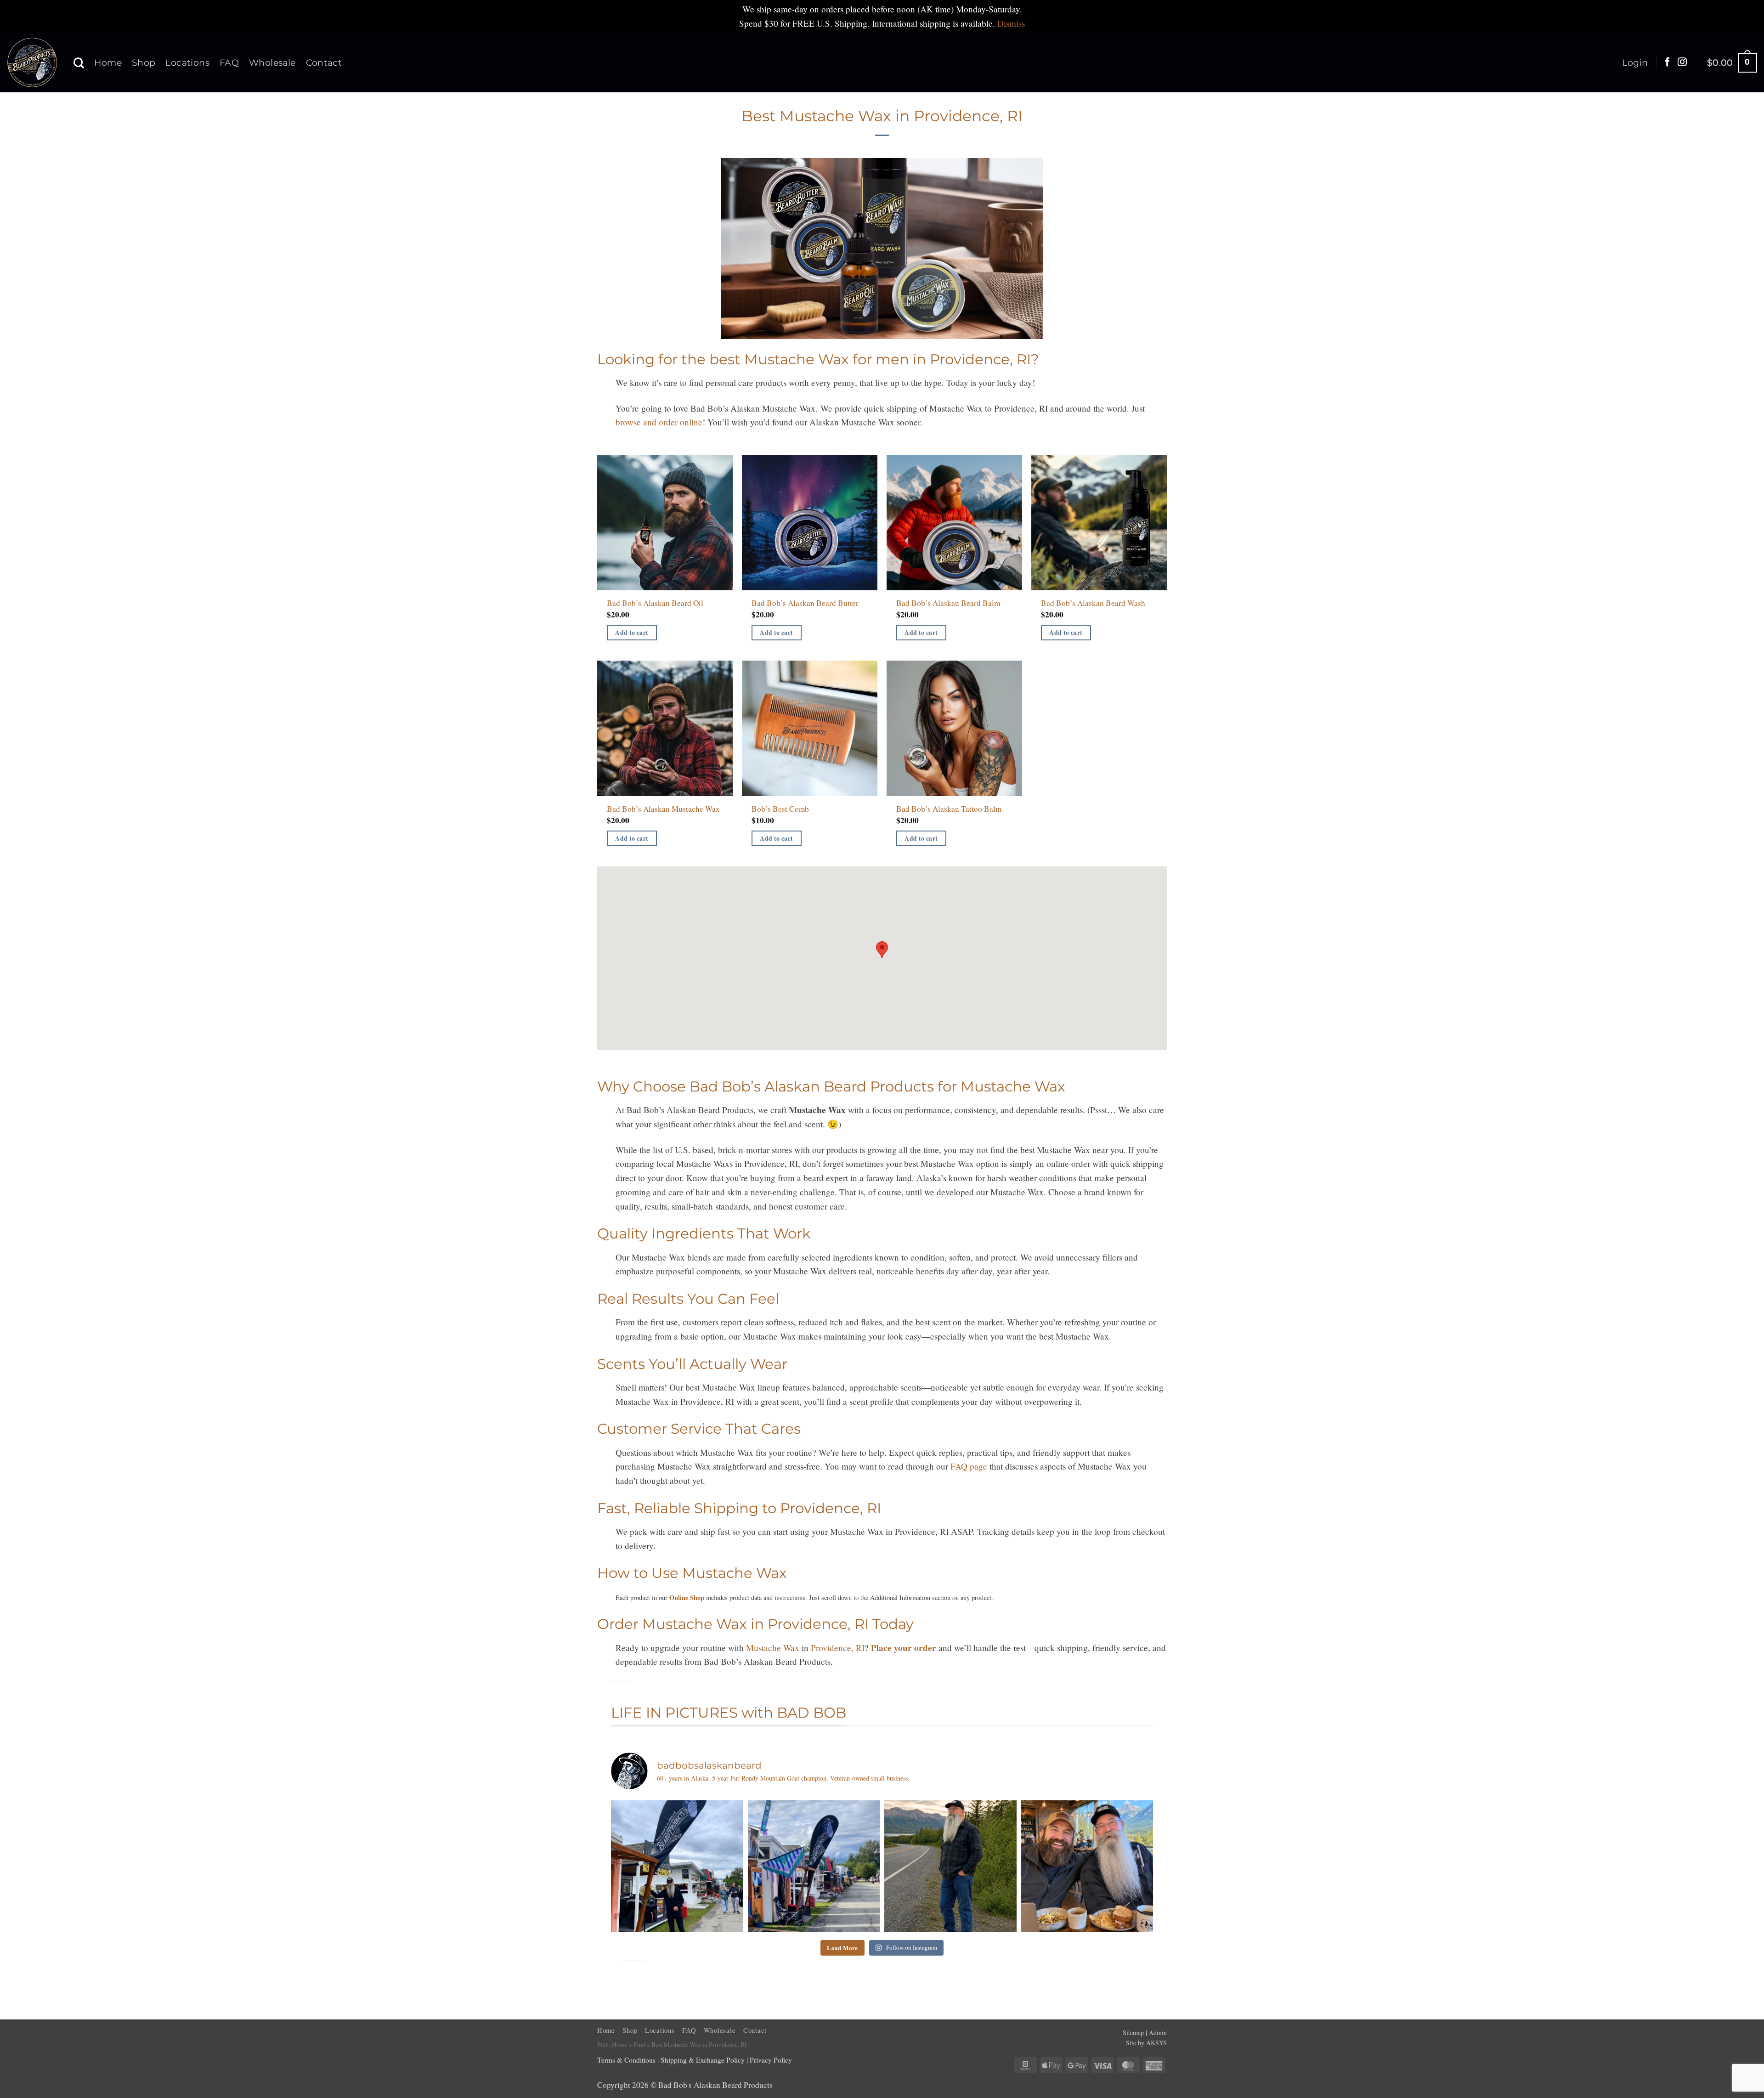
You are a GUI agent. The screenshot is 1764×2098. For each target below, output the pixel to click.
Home (108, 62)
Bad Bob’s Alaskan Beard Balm (948, 603)
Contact (324, 62)
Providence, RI (838, 1648)
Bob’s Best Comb (780, 809)
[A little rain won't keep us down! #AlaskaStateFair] (677, 1866)
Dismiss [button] (1011, 23)
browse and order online (659, 422)
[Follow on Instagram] (1682, 62)
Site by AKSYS (1146, 2043)
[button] (1635, 62)
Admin (1158, 2033)
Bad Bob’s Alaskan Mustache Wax (663, 809)
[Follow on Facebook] (1668, 62)
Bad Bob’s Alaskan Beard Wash (1093, 603)
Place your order (904, 1648)
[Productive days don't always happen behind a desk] (1087, 1866)
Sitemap (1133, 2033)
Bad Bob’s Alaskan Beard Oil (655, 603)
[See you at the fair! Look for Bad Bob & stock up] (814, 1866)
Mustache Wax (773, 1648)
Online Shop (687, 1598)
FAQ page (969, 1466)
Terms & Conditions (626, 2060)
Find (639, 2044)
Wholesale (272, 62)
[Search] (79, 63)
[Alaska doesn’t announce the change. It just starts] (950, 1866)
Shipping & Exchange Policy (703, 2060)
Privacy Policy (771, 2060)
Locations (187, 62)
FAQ (229, 62)
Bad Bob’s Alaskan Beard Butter (805, 603)
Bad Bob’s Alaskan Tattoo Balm (949, 809)
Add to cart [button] (632, 633)
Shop (144, 62)
